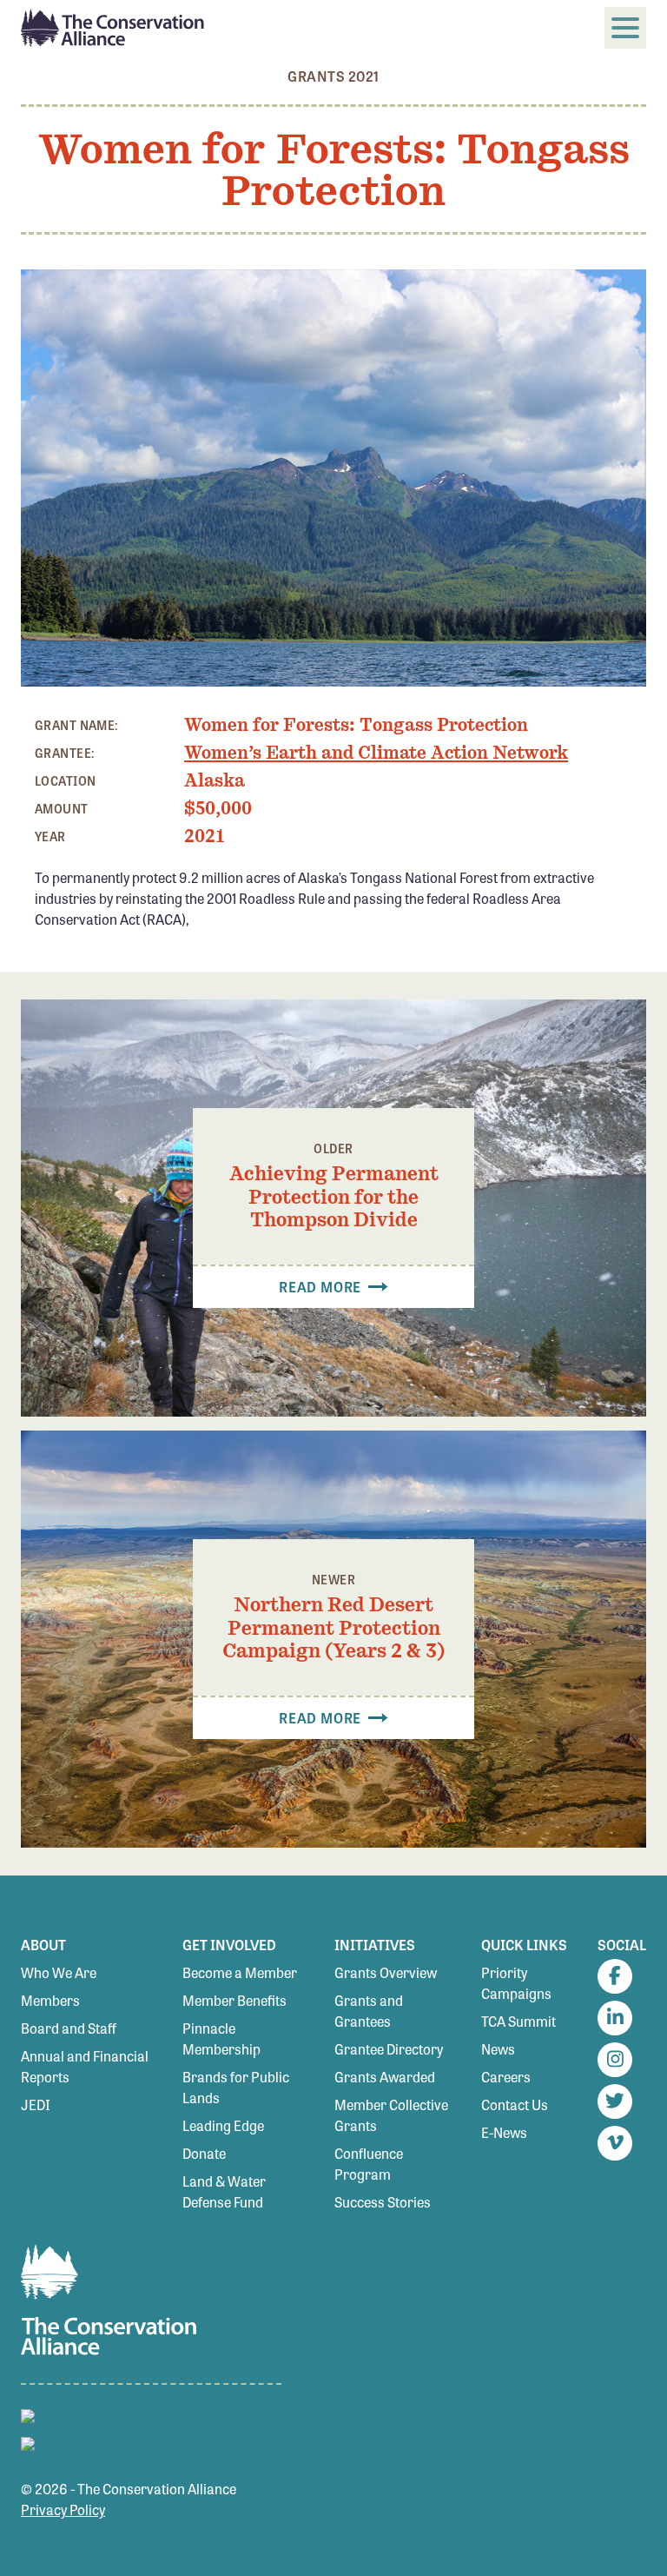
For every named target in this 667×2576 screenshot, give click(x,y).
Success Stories (383, 2202)
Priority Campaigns (516, 1983)
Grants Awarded (385, 2077)
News (498, 2049)
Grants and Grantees (369, 2011)
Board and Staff (69, 2028)
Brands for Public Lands (236, 2087)
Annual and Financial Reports (85, 2066)
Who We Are (59, 1972)
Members (50, 2000)
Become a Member (240, 1972)
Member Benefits (234, 2000)
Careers (506, 2077)
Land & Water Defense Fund (224, 2191)
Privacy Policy (63, 2510)
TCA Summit (518, 2021)
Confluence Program (369, 2164)
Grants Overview (386, 1972)
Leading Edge (223, 2125)
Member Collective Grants (391, 2115)
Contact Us (515, 2105)
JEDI (36, 2105)
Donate (204, 2153)
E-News (504, 2132)
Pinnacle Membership (221, 2038)
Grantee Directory (389, 2049)
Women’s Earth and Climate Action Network (376, 753)
